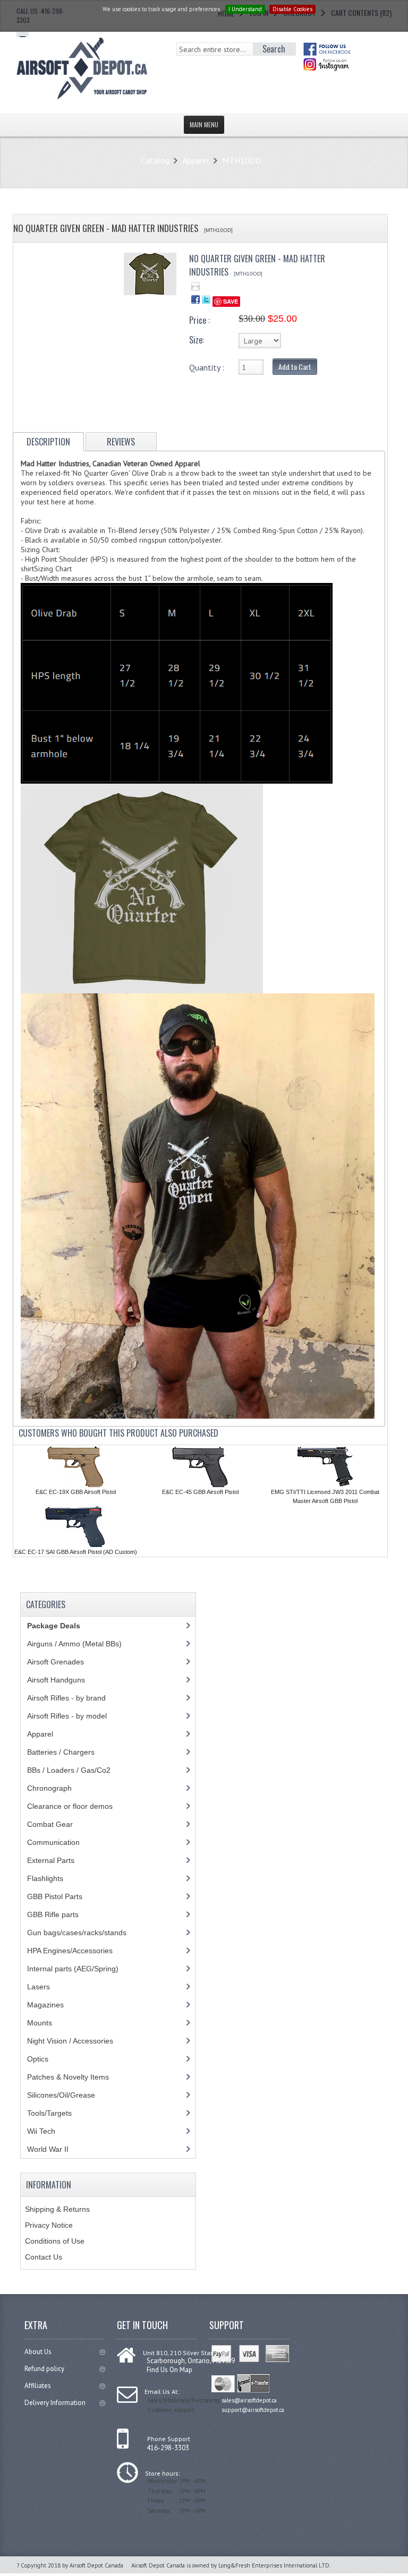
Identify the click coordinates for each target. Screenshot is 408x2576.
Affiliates (38, 2386)
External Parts (51, 1860)
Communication (53, 1842)
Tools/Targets (49, 2113)
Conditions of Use (55, 2241)
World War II (48, 2149)
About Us (38, 2352)
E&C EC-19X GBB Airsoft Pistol (76, 1492)
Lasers (39, 1987)
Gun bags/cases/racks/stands (77, 1933)
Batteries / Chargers (61, 1752)
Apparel (196, 160)
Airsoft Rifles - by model (67, 1716)
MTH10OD (242, 160)
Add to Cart (295, 367)
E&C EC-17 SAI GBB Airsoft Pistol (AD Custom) (76, 1552)
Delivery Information (55, 2403)
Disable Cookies (292, 9)
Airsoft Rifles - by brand (66, 1698)
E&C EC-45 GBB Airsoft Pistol (200, 1492)
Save (231, 301)
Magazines (45, 2005)
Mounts (40, 2023)
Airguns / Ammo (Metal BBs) (74, 1644)
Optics (38, 2059)
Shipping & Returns (57, 2209)
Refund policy (44, 2369)
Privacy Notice (49, 2225)
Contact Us (44, 2257)
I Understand (245, 9)
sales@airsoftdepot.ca (249, 2400)
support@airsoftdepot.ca (253, 2410)
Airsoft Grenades (56, 1662)
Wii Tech (41, 2131)
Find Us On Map (169, 2370)
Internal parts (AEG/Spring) (73, 1969)
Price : (199, 320)
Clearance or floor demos (70, 1806)
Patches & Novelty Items (68, 2077)
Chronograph (49, 1788)
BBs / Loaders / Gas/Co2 (69, 1770)
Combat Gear (50, 1824)
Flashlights (45, 1878)
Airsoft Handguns (56, 1680)
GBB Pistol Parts (55, 1896)
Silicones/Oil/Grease (61, 2095)
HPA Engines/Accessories (70, 1951)
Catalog (155, 160)
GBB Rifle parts (53, 1914)
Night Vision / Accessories (70, 2041)
